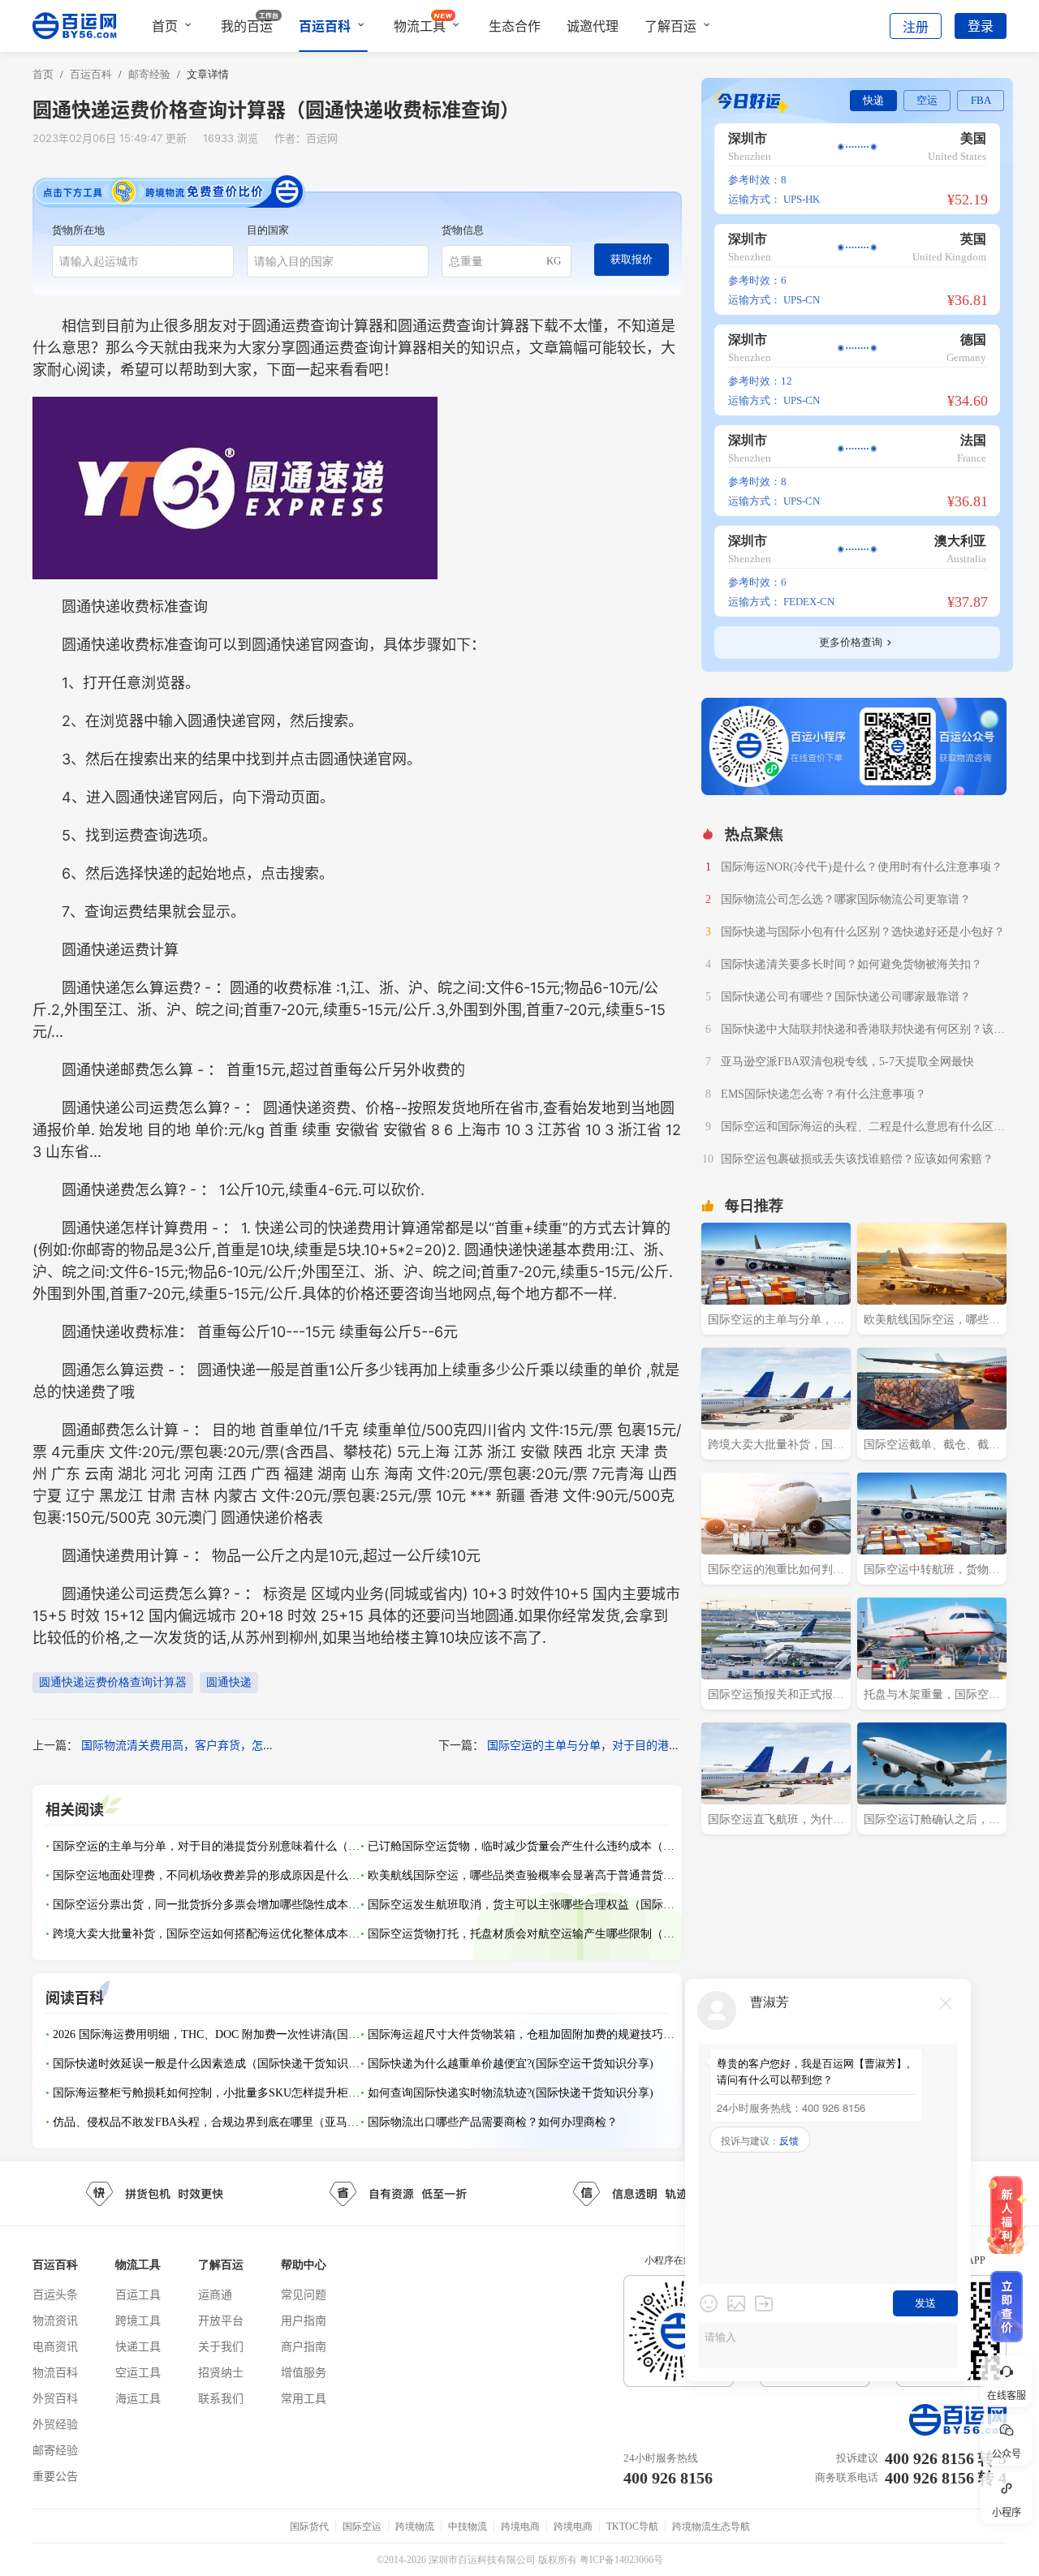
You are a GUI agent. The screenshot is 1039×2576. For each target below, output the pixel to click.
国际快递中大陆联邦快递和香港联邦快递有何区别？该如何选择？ (863, 1031)
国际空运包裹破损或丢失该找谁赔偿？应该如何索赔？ (857, 1159)
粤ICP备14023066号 (621, 2560)
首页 (165, 26)
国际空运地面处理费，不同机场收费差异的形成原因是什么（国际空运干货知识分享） (207, 1875)
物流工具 (420, 26)
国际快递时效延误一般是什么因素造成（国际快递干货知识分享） (207, 2064)
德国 (973, 340)
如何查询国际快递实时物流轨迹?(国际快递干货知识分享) (511, 2093)
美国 (973, 138)
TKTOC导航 (632, 2527)
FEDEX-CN (809, 602)
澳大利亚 (960, 541)
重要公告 (55, 2476)
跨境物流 (415, 2527)
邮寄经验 (55, 2450)
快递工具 (138, 2346)
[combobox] (143, 261)
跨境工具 (138, 2320)
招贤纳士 (221, 2372)
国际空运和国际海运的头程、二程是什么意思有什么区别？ (857, 1129)
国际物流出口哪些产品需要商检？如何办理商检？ (493, 2122)
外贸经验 (55, 2424)
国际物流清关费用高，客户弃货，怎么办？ (189, 1745)
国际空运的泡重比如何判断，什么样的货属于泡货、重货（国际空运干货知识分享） (776, 1572)
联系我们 (221, 2398)
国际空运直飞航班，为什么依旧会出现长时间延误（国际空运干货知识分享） (776, 1821)
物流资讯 (55, 2320)
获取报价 (632, 259)
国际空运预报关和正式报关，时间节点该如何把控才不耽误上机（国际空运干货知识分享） (776, 1697)
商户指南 (304, 2346)
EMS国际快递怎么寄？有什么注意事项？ (823, 1094)
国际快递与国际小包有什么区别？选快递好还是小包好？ (863, 932)
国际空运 (362, 2527)
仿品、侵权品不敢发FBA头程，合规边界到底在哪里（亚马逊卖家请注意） (207, 2122)
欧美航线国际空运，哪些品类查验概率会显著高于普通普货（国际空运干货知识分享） (522, 1875)
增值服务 (304, 2372)
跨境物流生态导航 (711, 2527)
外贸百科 (55, 2398)
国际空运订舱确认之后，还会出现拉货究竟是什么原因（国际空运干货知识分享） (932, 1821)
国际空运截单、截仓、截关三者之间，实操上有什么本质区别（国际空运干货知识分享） (932, 1447)
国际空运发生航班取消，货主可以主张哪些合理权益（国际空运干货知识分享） (522, 1905)
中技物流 (468, 2527)
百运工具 (138, 2294)
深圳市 (748, 138)
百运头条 (55, 2294)
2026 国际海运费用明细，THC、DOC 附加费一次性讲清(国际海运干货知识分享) (207, 2034)
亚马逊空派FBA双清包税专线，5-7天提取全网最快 (847, 1062)
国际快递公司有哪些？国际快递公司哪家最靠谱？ (846, 997)
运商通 (215, 2294)
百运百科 (325, 26)
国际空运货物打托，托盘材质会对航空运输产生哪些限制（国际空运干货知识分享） (522, 1934)
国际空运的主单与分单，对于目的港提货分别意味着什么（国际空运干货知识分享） (207, 1846)
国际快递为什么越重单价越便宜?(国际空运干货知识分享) (511, 2064)
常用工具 (304, 2398)
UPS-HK (802, 199)
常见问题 (304, 2294)
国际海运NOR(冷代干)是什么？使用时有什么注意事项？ (862, 867)
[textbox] (143, 261)
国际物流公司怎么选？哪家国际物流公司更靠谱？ (846, 899)
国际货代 (309, 2527)
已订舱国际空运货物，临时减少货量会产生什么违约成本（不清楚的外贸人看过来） (522, 1846)
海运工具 (138, 2398)
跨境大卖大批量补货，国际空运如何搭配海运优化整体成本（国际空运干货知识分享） (207, 1934)
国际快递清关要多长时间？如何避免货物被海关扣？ (851, 964)
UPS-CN (802, 300)
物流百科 (55, 2372)
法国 (973, 440)
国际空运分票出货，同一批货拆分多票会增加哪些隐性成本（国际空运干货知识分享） (207, 1905)
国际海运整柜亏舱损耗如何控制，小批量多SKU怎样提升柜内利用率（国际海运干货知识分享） (207, 2093)
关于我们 (221, 2346)
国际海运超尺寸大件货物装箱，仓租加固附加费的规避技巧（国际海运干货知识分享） (522, 2034)
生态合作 (515, 26)
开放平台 (221, 2320)
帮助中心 (304, 2265)
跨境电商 (520, 2527)
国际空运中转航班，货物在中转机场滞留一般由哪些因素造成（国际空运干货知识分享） (932, 1572)
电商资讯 (55, 2346)
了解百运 (670, 26)
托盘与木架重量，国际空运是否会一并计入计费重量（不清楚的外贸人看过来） (932, 1697)
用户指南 (304, 2320)
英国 (973, 239)
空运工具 (138, 2372)
